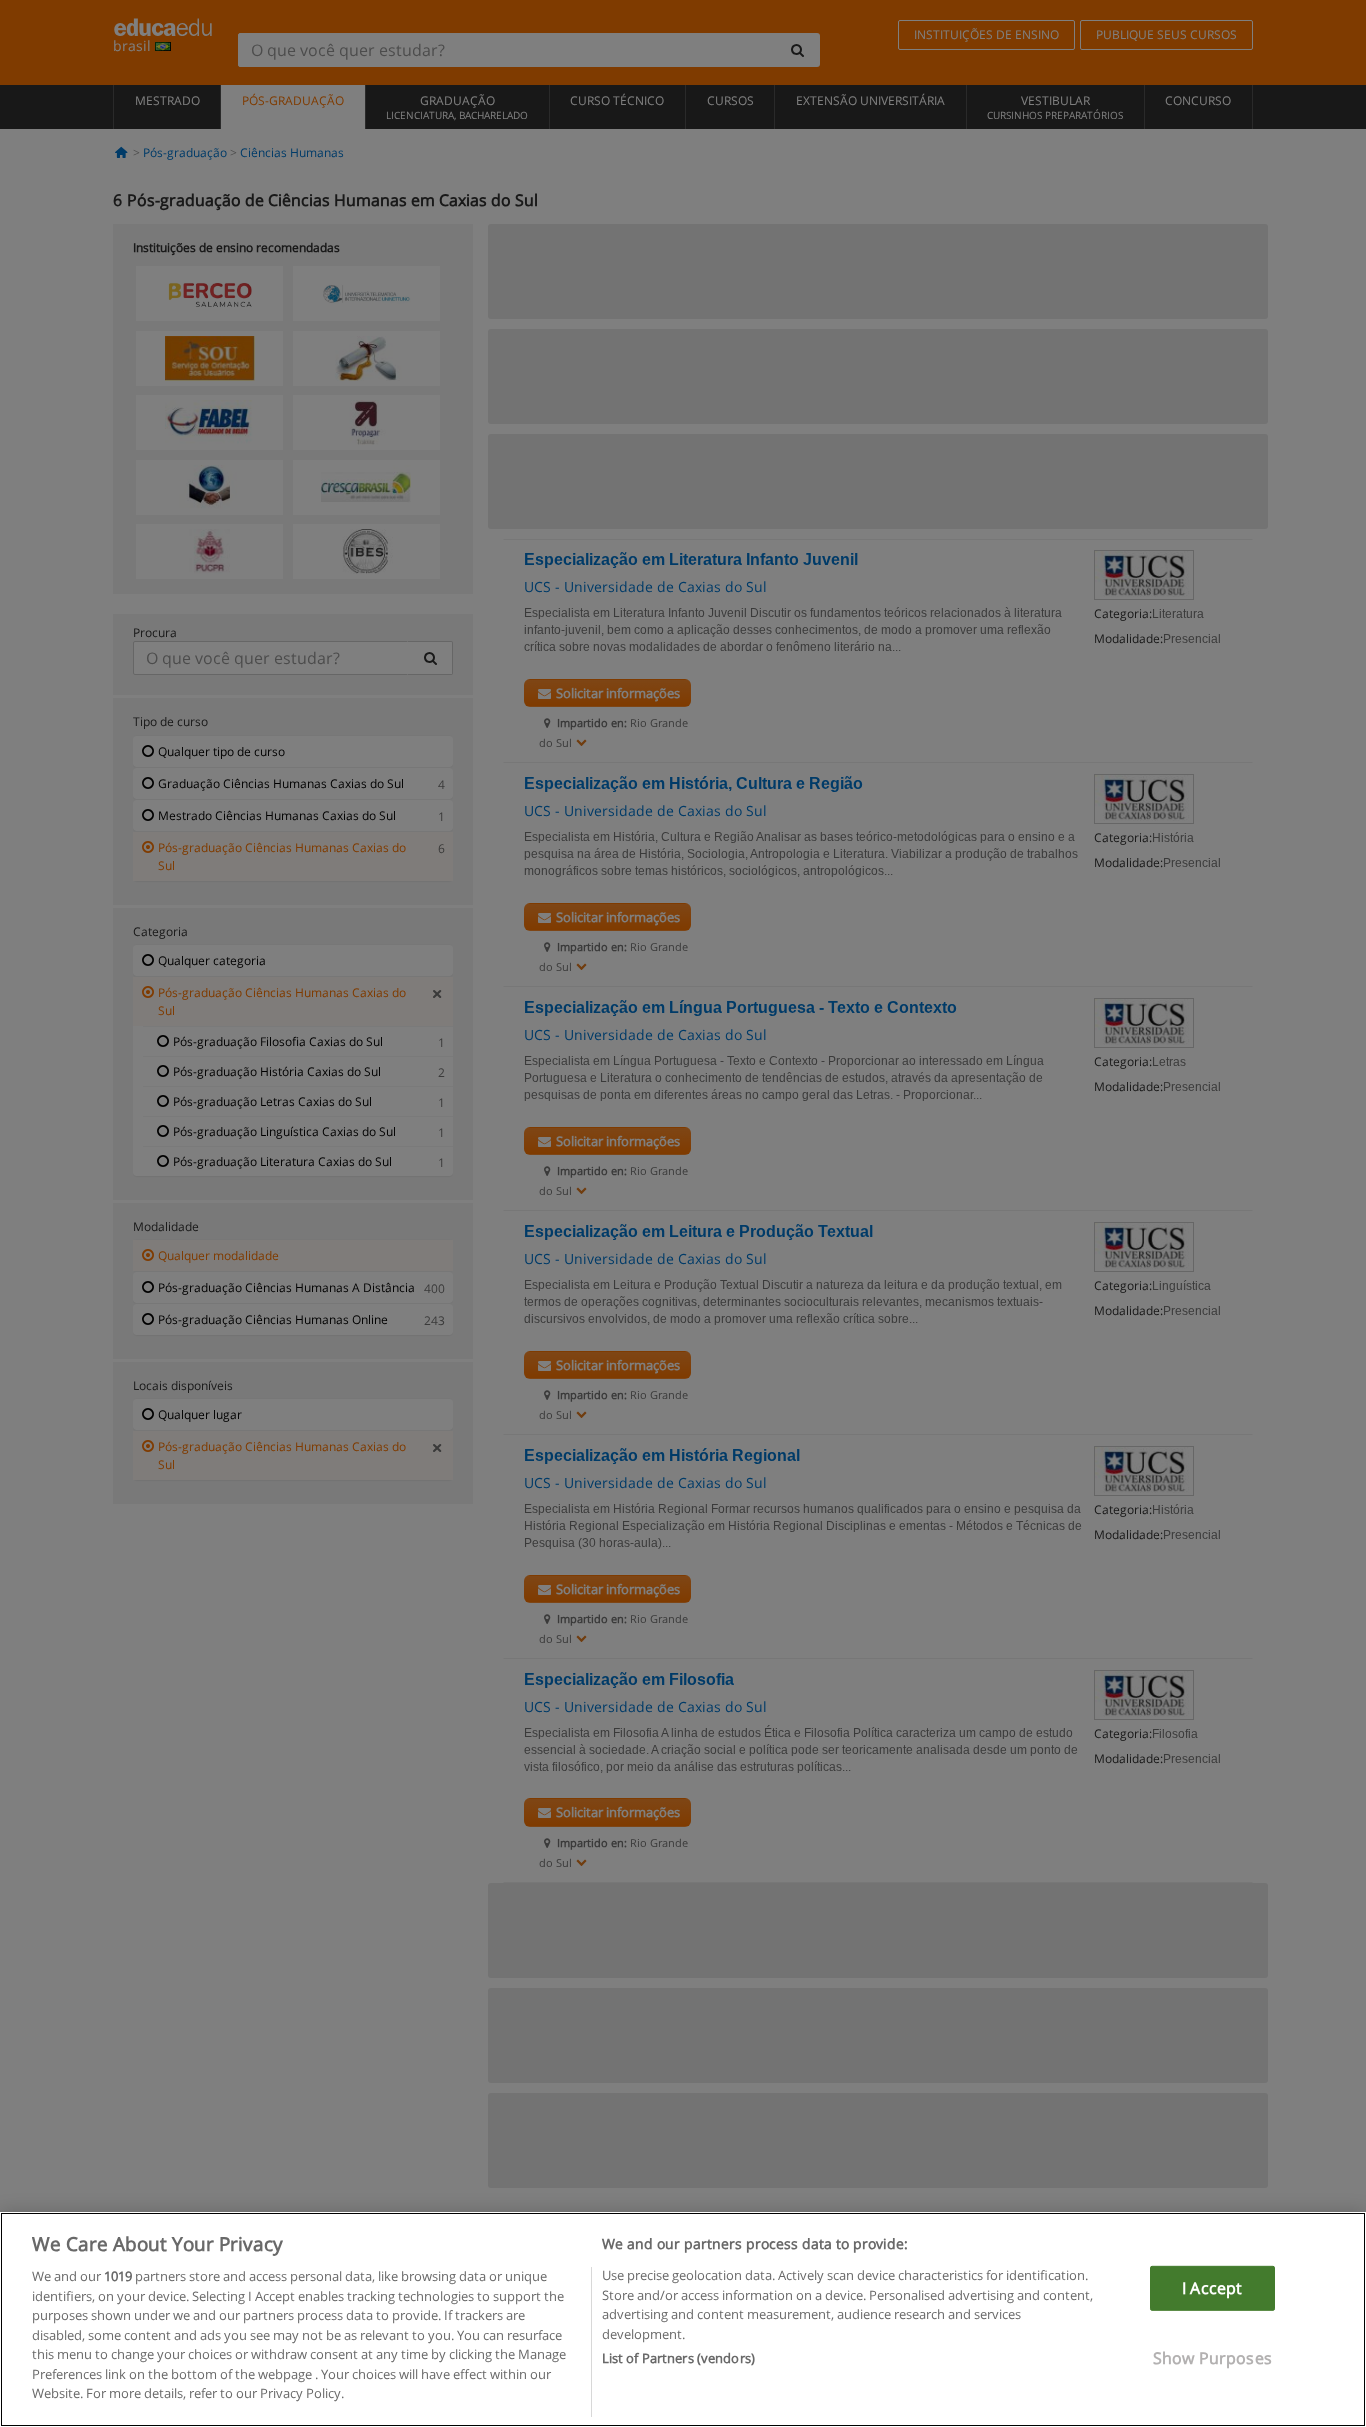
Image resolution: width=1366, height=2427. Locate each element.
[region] (683, 2319)
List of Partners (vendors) (678, 2358)
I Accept (1212, 2288)
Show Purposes (1212, 2358)
